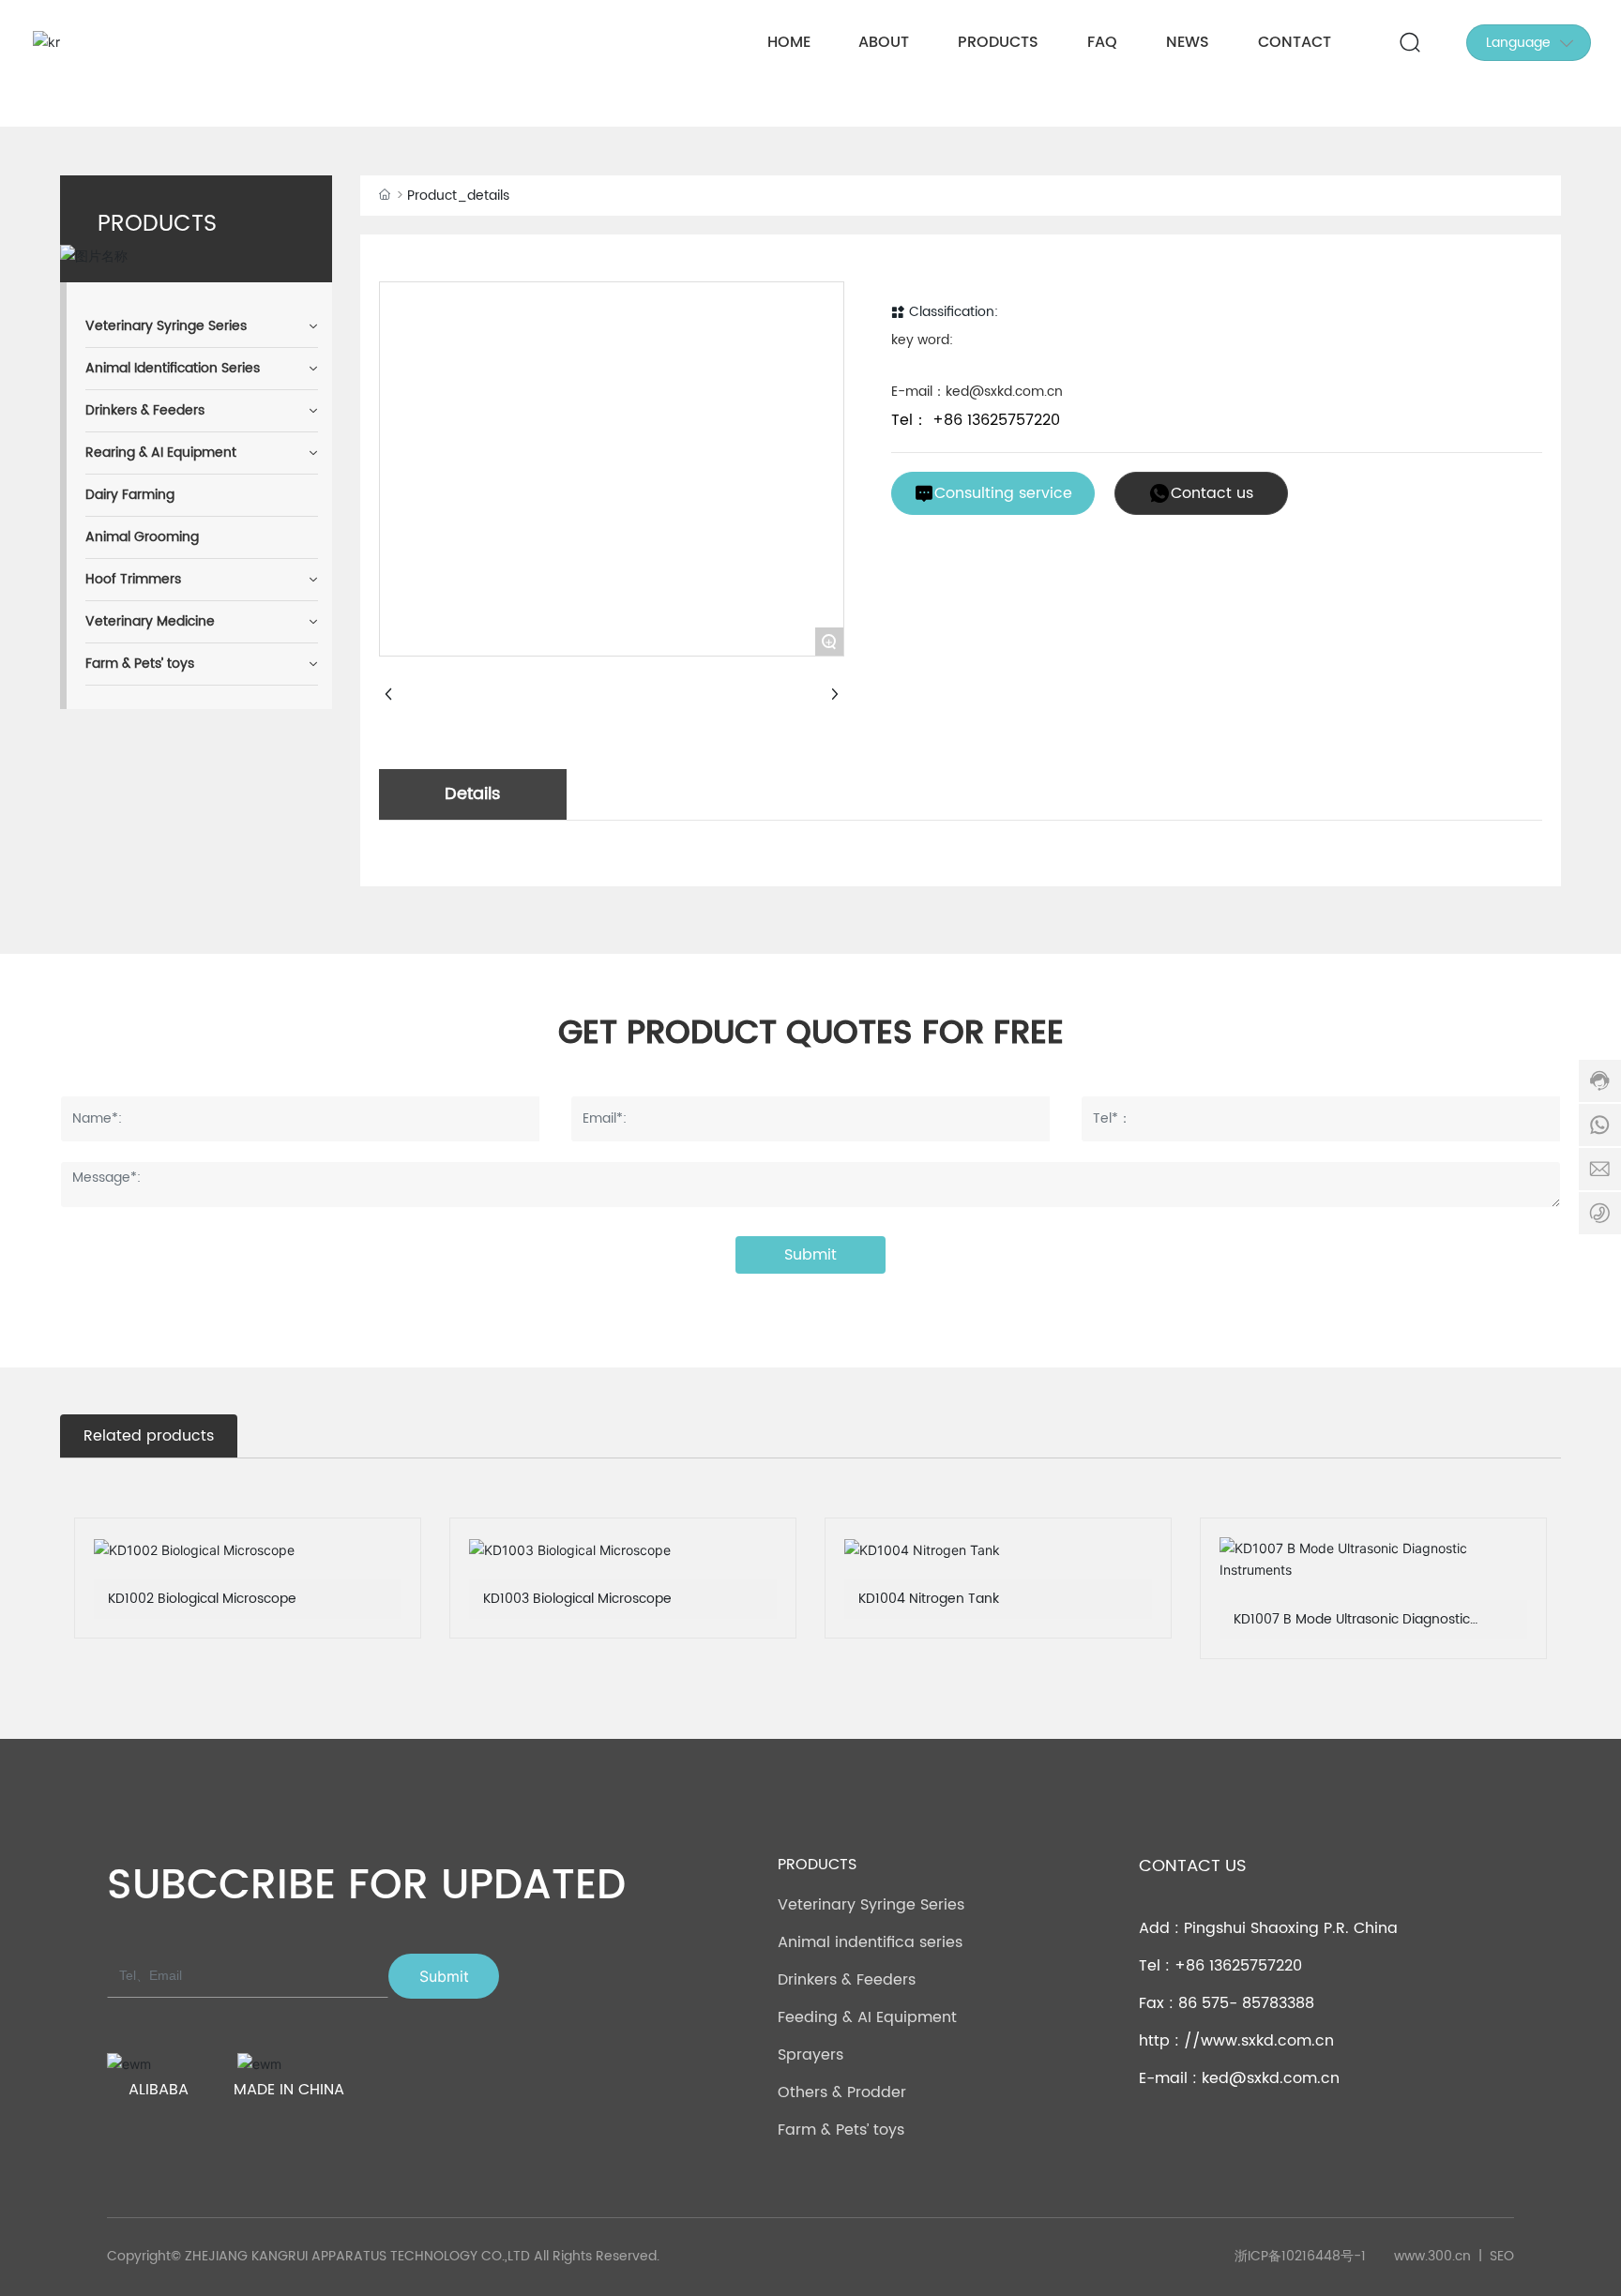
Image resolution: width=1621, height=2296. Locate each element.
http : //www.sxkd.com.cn (1236, 2041)
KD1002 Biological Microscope (202, 1599)
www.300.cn (1432, 2256)
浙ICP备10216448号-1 (1300, 2257)
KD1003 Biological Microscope (577, 1599)
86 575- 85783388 (1246, 2003)
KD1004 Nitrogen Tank (929, 1599)
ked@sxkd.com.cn (1271, 2078)
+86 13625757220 (994, 420)
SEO (1502, 2256)
